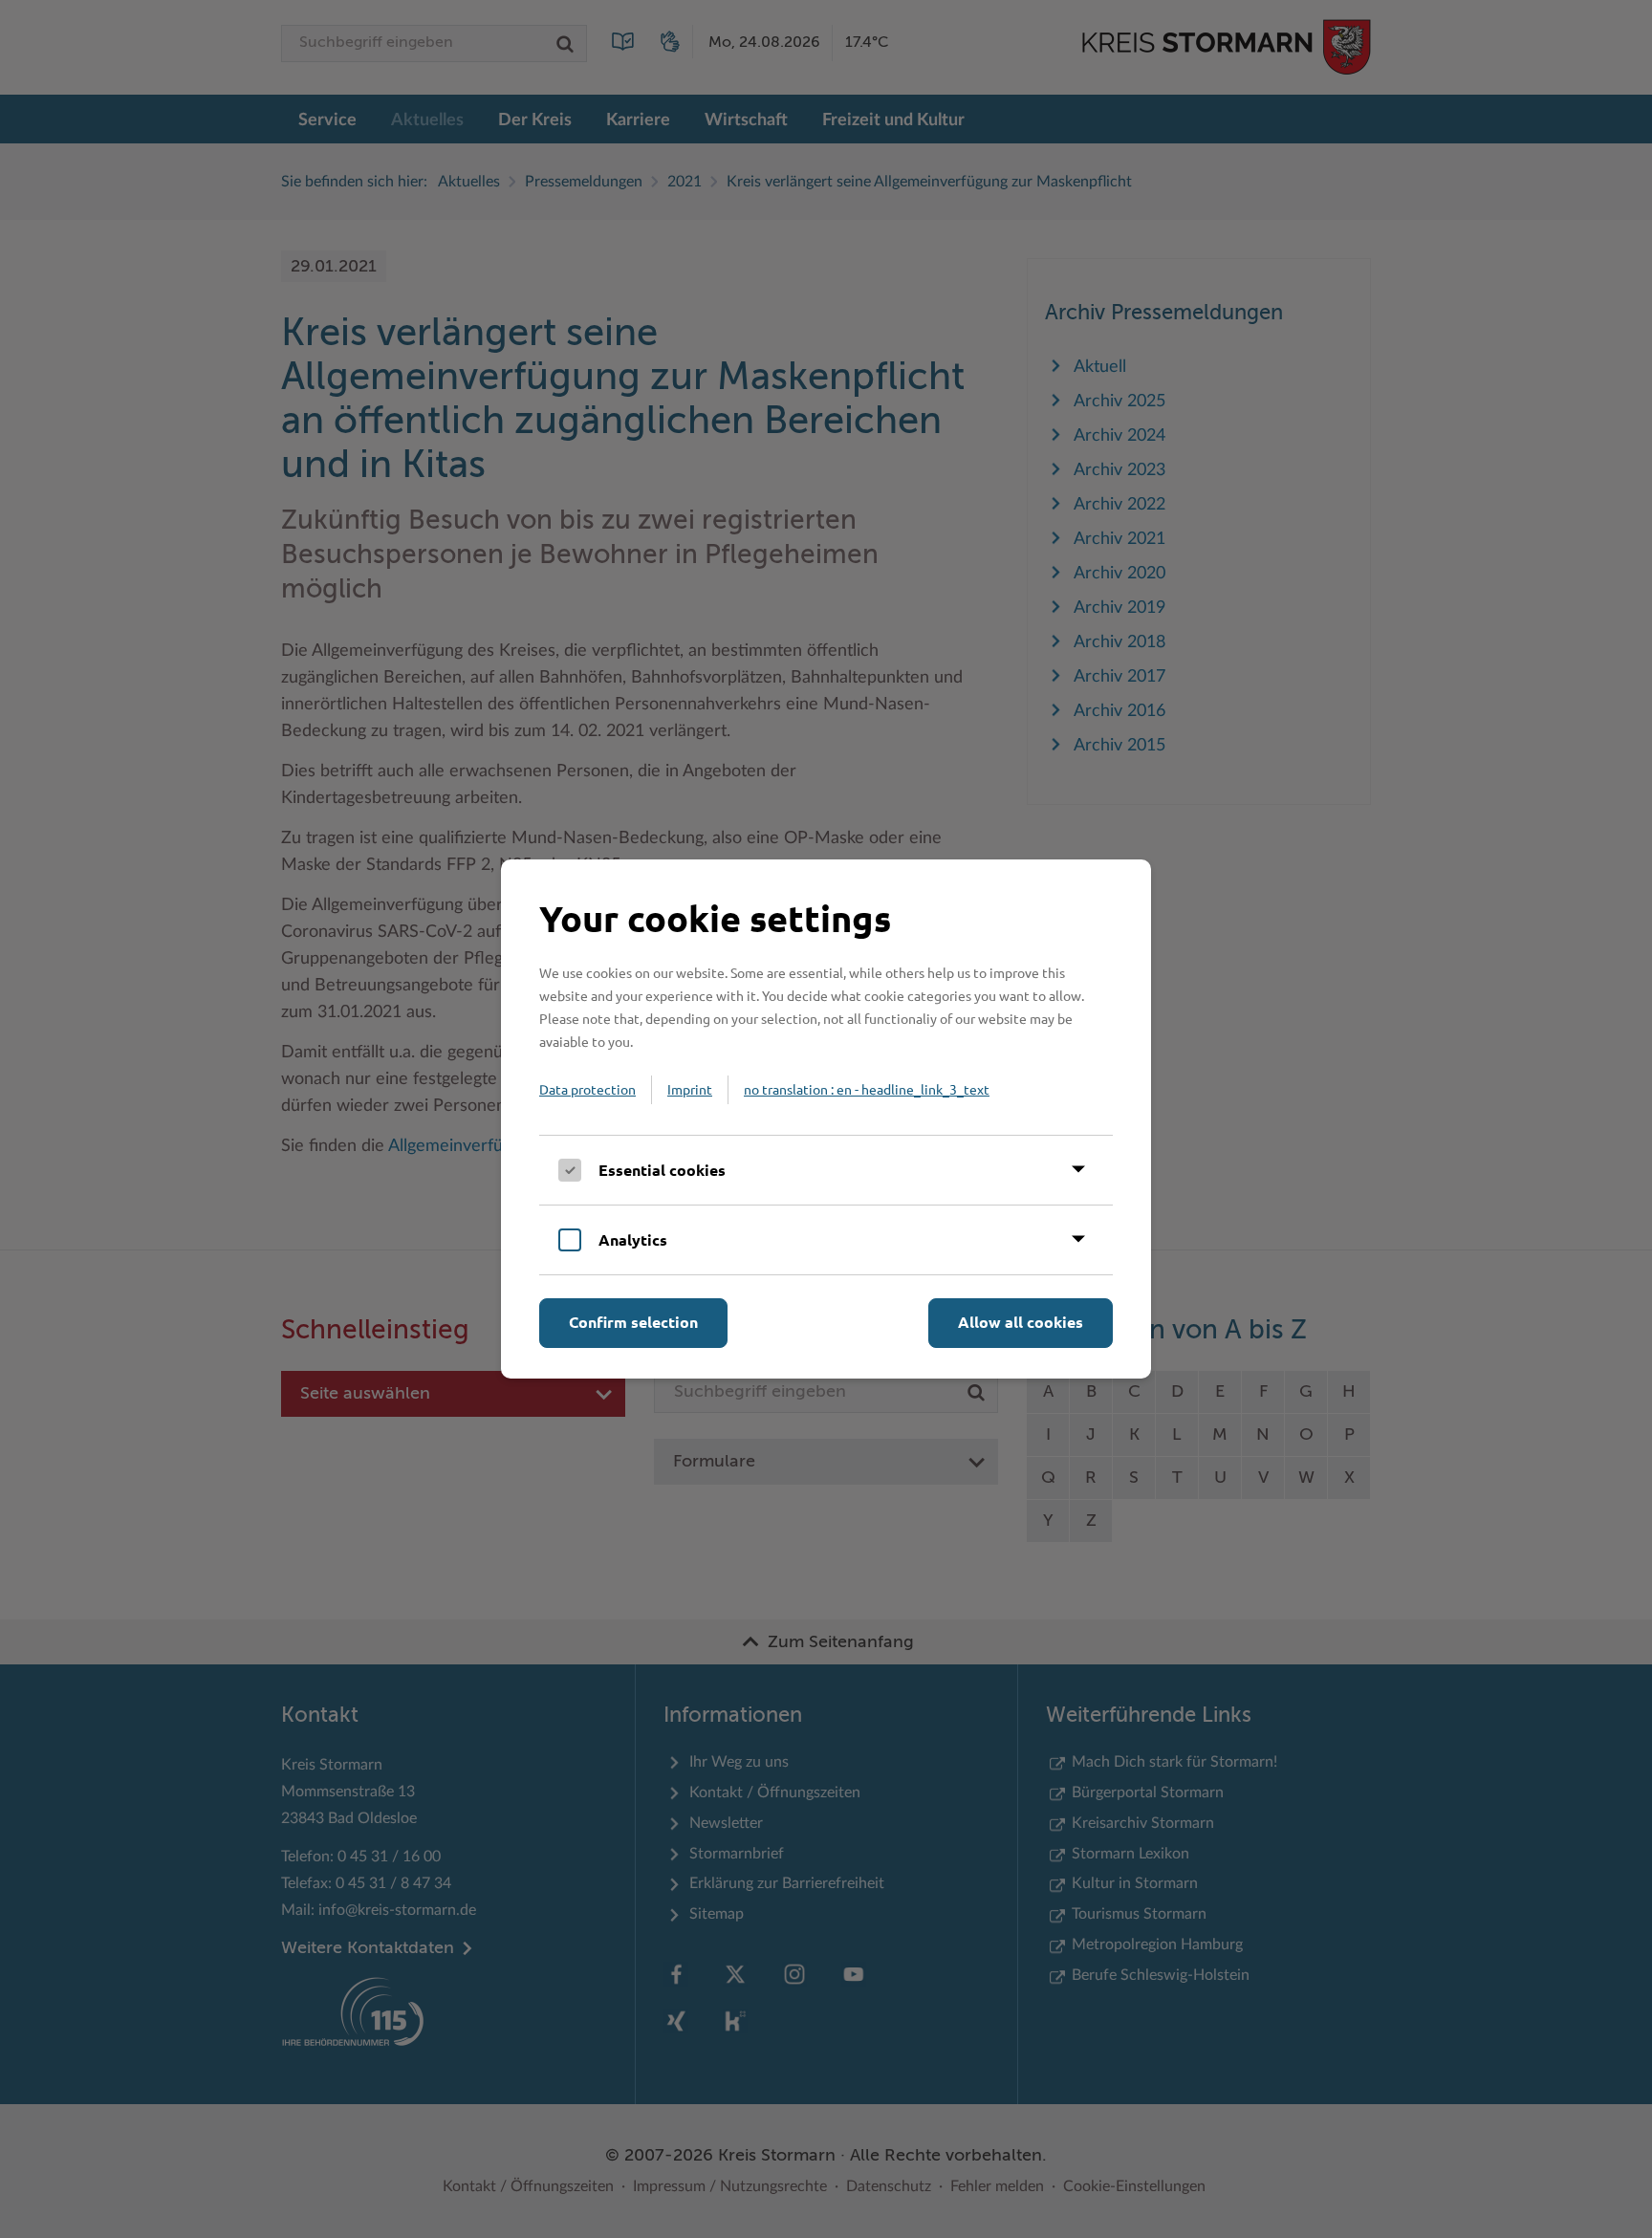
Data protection (587, 1089)
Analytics (633, 1239)
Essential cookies (662, 1170)
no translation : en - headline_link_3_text (867, 1089)
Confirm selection (633, 1322)
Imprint (690, 1089)
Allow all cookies (1021, 1322)
